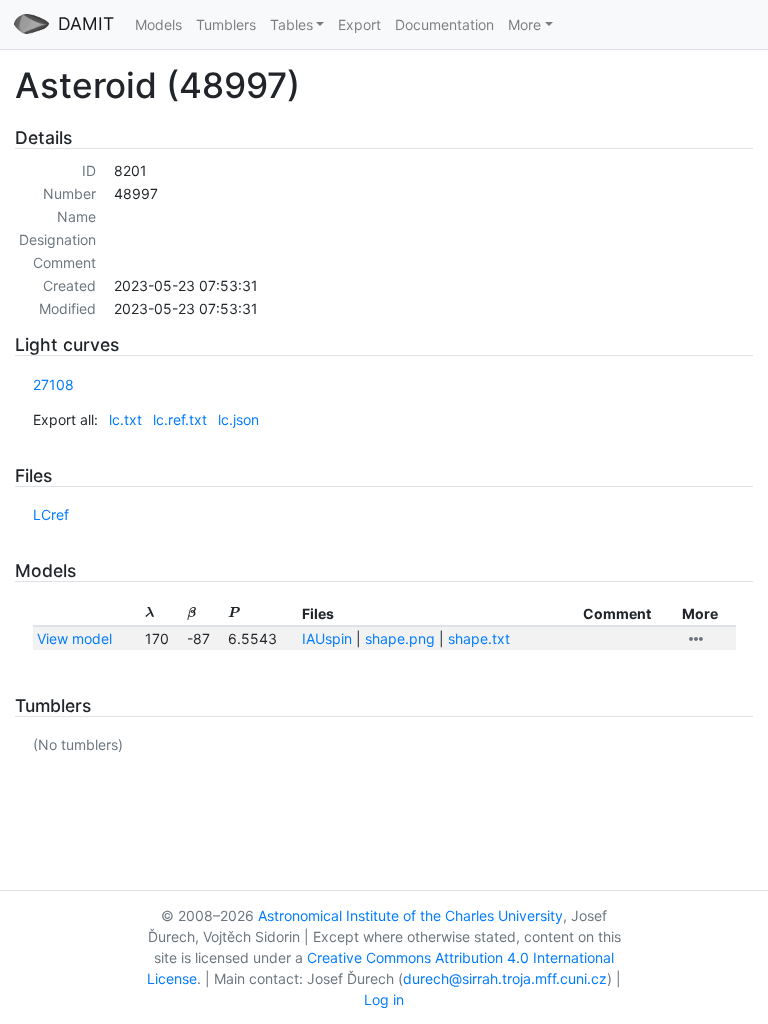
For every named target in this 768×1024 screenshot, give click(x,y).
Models (158, 24)
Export (359, 24)
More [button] (524, 24)
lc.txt (125, 419)
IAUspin (327, 638)
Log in (384, 999)
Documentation (444, 24)
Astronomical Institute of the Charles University (410, 915)
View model (74, 638)
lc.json (238, 419)
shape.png (400, 638)
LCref (51, 514)
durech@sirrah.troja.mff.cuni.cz (505, 978)
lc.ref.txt (180, 419)
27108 (53, 384)
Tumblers (226, 24)
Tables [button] (291, 24)
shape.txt (479, 638)
